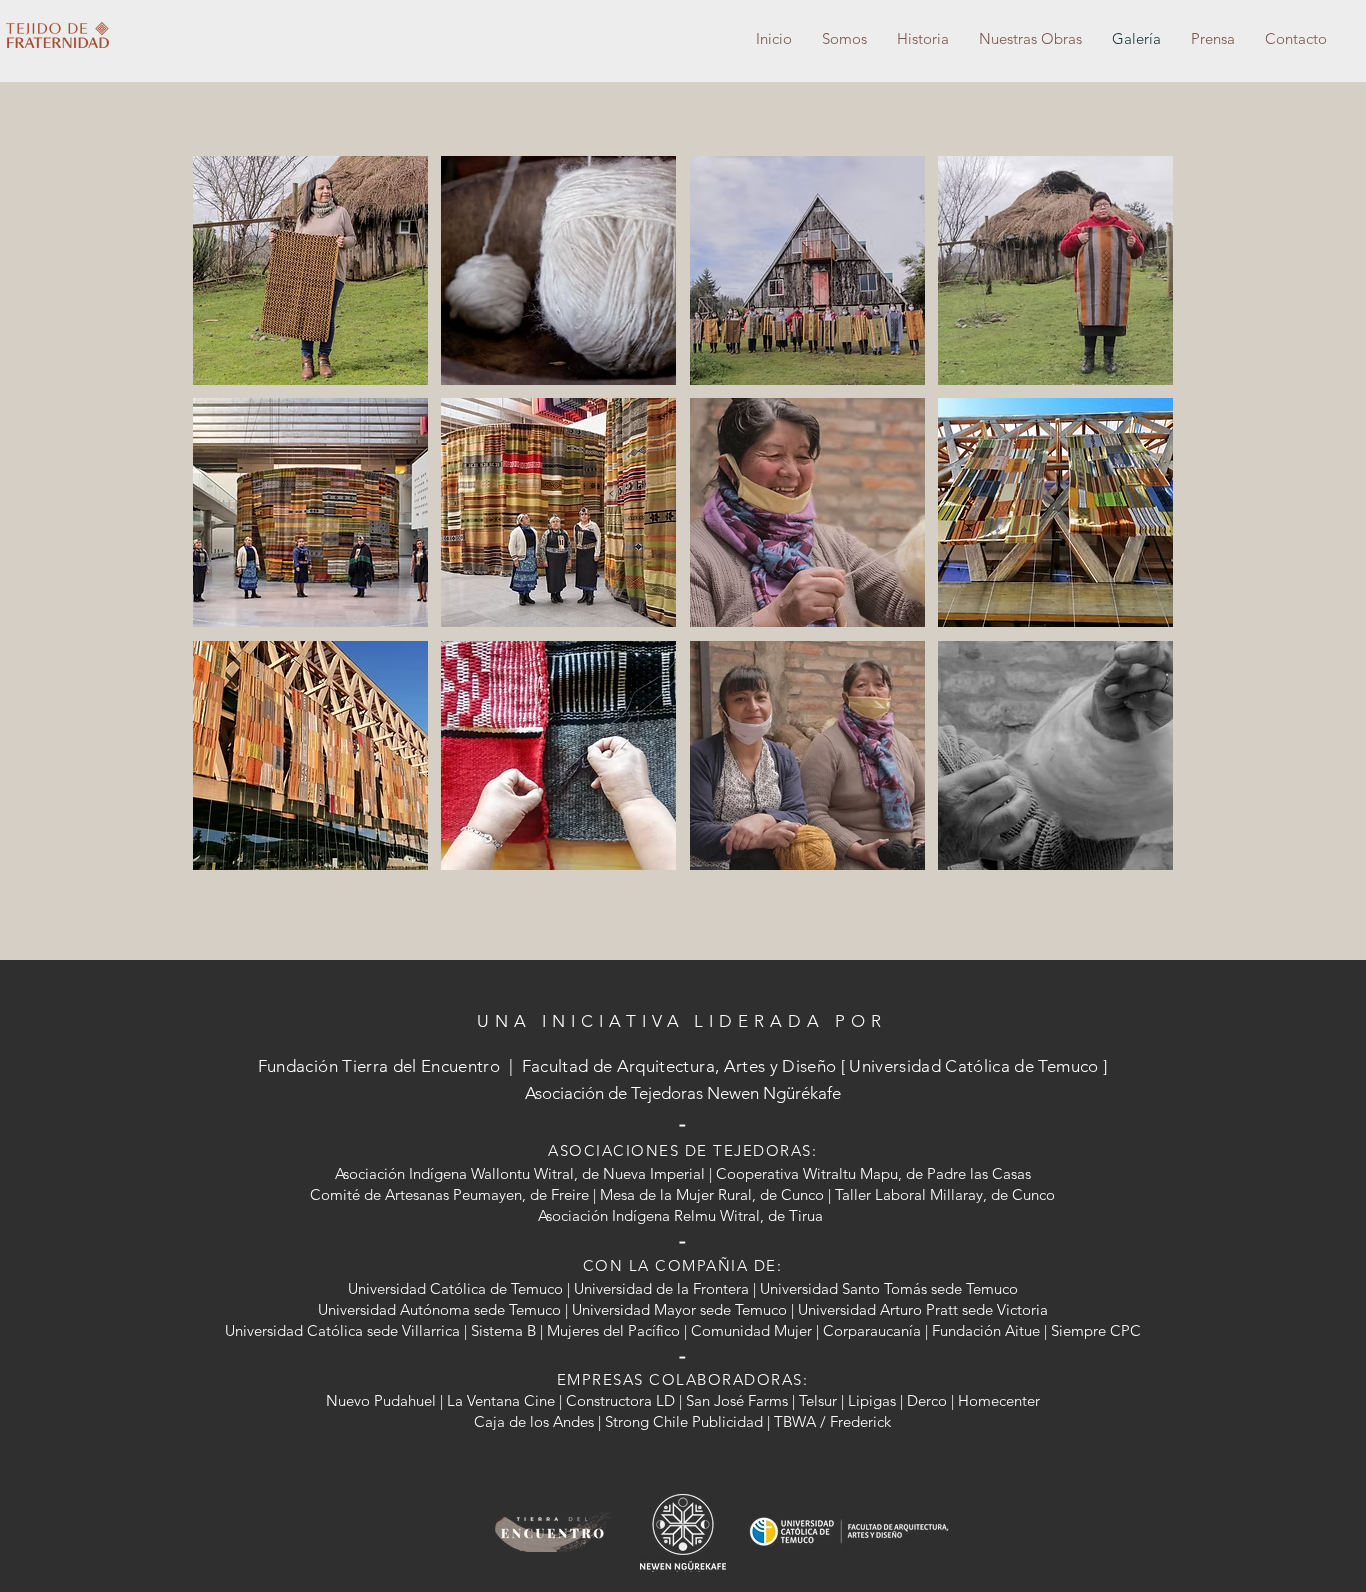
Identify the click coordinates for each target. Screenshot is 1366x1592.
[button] (310, 270)
